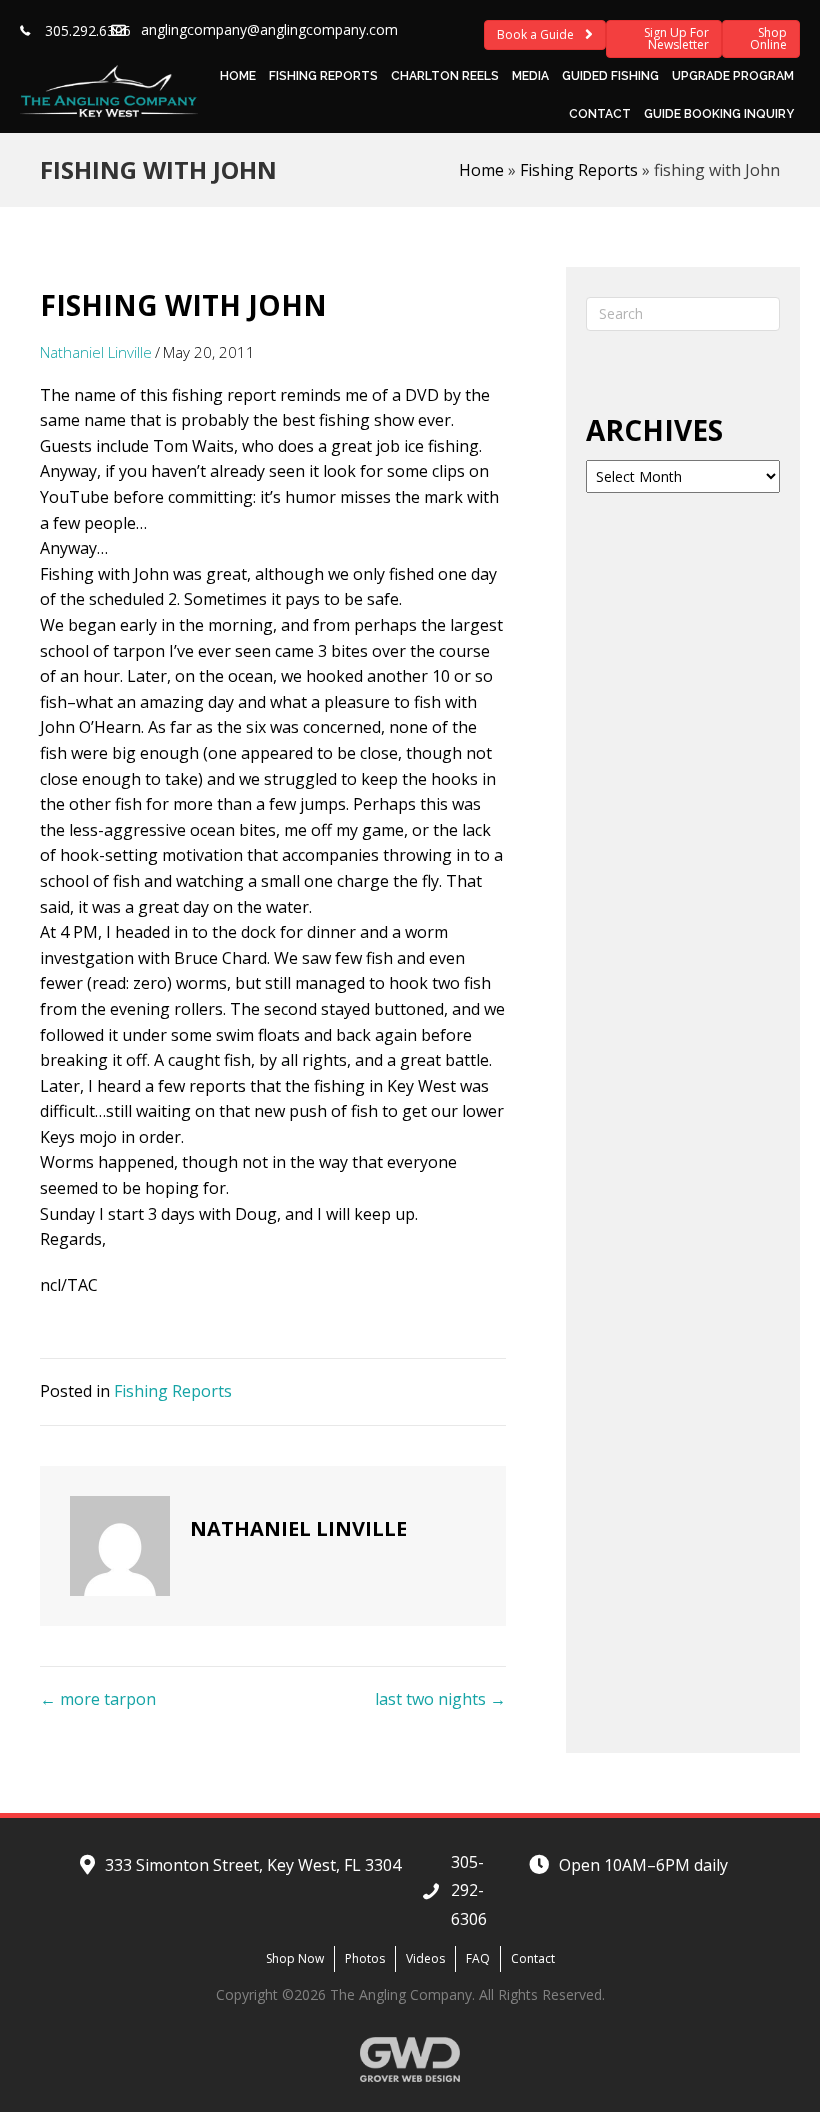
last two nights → (440, 1699)
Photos (365, 1958)
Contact (600, 114)
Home (238, 76)
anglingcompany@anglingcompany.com (269, 29)
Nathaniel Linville (96, 352)
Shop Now (295, 1958)
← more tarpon (98, 1699)
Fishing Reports (323, 76)
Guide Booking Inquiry (719, 114)
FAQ (478, 1958)
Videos (425, 1958)
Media (530, 76)
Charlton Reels (445, 76)
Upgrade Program (733, 76)
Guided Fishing (610, 76)
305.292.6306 (88, 30)
